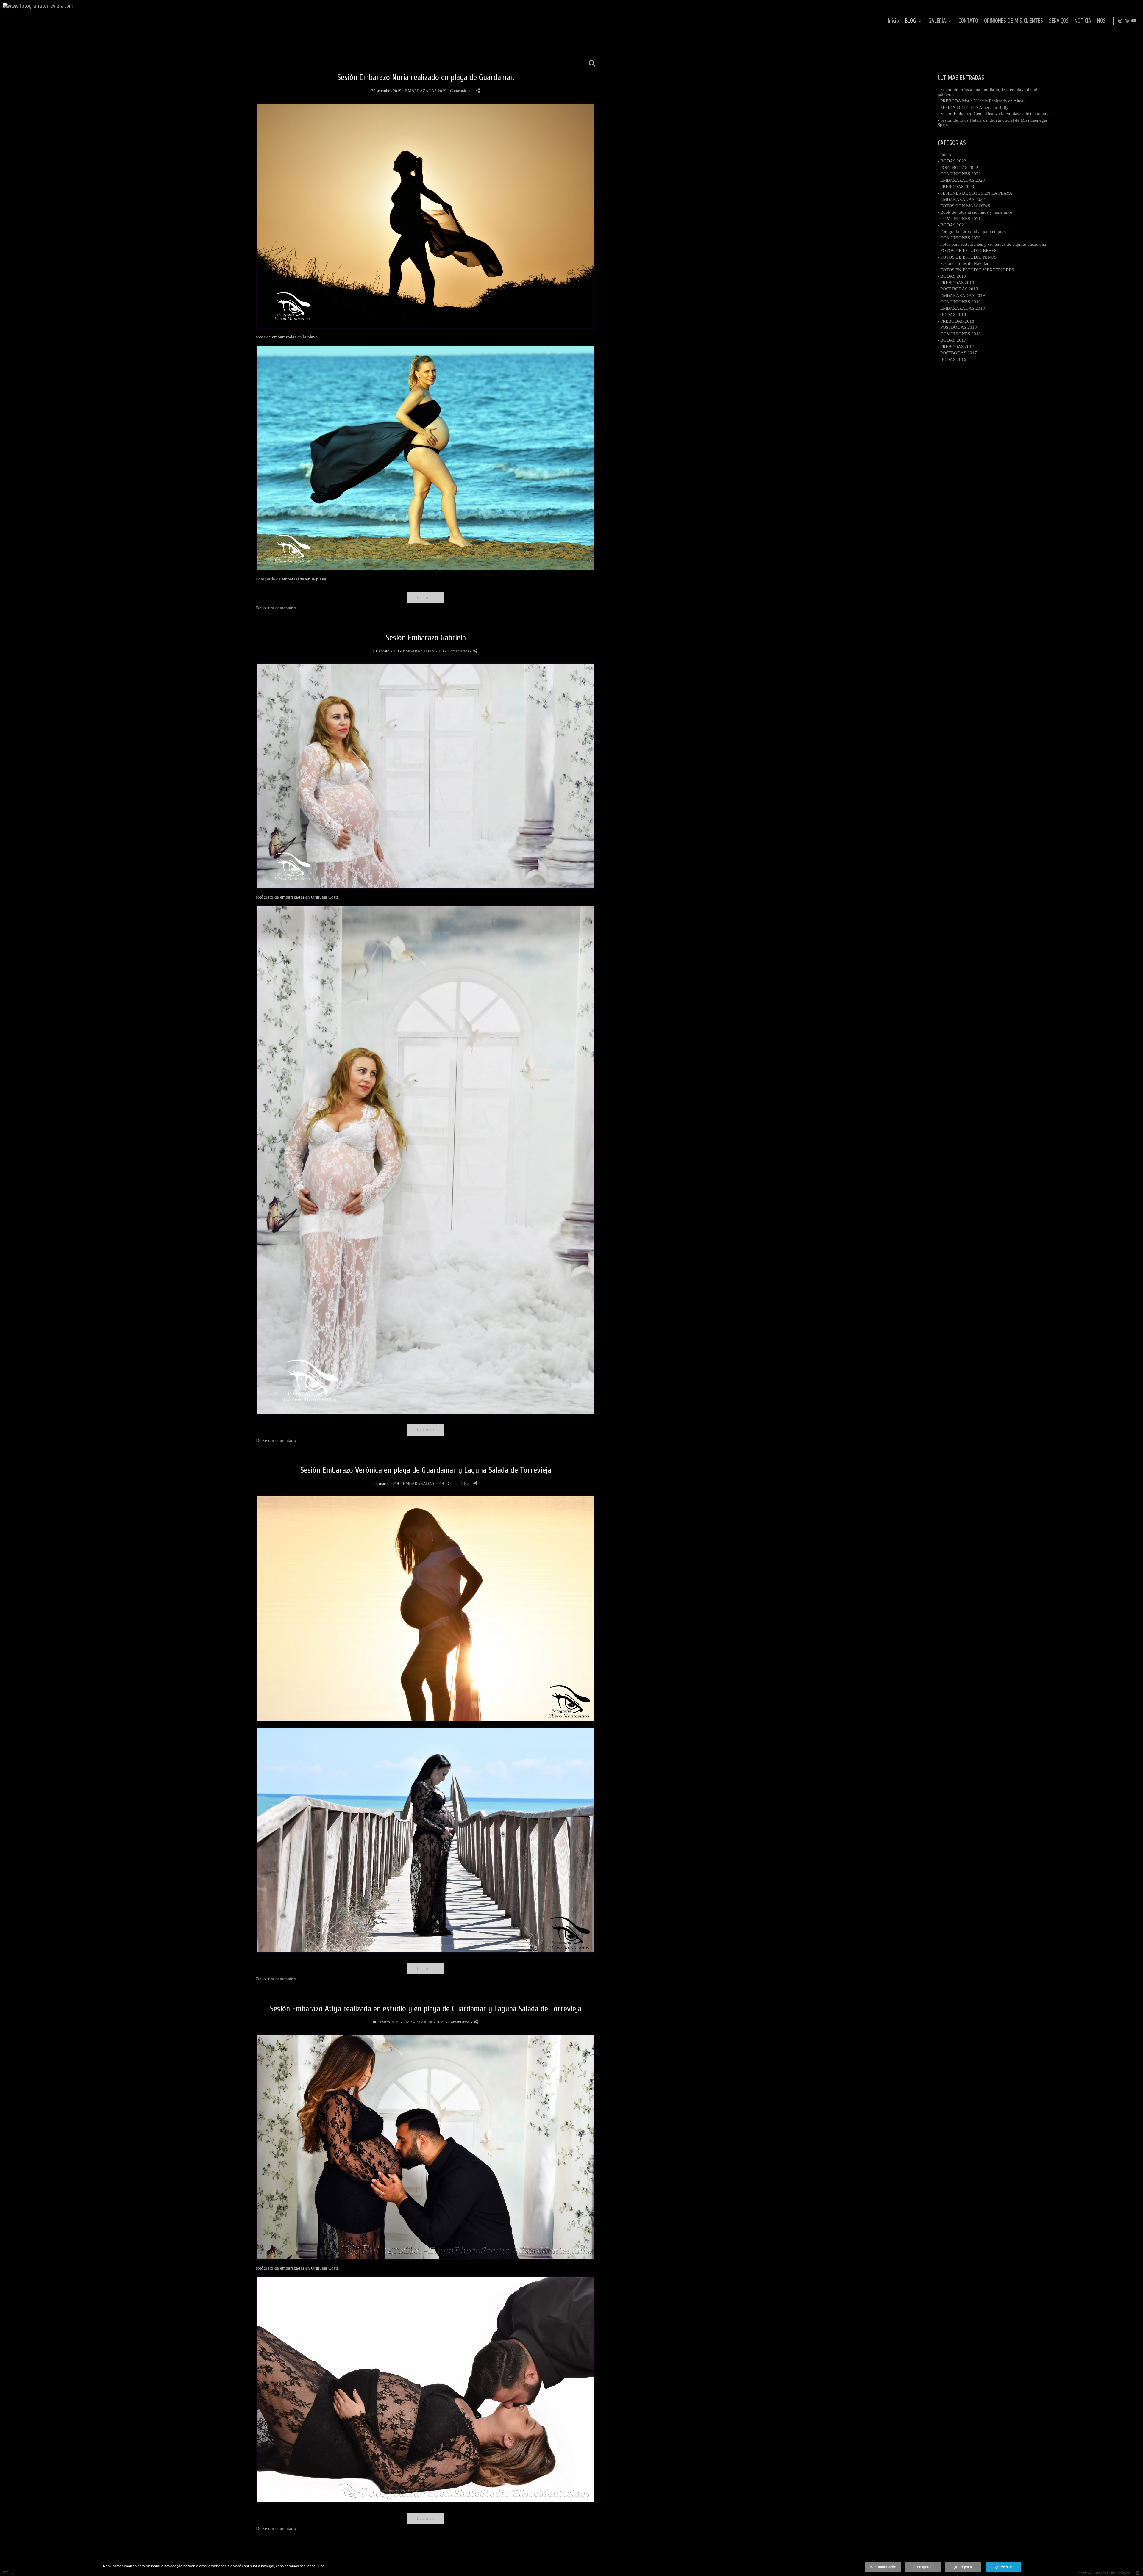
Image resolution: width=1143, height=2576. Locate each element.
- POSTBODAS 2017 (957, 353)
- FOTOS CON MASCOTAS (964, 206)
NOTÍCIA (1083, 21)
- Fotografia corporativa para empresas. (974, 231)
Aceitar (1005, 2567)
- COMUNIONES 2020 (959, 238)
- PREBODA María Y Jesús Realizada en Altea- (981, 101)
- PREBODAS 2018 (956, 321)
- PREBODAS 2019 (956, 283)
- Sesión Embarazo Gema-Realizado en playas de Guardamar (994, 114)
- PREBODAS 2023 (956, 187)
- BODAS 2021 (952, 225)
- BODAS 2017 (952, 340)
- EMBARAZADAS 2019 (961, 295)
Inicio (893, 21)
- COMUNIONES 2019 (959, 302)
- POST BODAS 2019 (958, 289)
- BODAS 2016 (952, 359)
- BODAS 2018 (952, 314)
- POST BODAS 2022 (958, 168)
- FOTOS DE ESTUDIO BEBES (967, 251)
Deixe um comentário (276, 608)
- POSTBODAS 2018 (957, 327)
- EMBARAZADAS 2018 (961, 308)
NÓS (1101, 21)
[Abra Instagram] (1120, 21)
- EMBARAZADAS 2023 (961, 180)
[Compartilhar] (478, 91)
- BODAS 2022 (952, 161)
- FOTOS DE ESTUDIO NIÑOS (967, 257)
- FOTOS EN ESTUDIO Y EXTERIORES (976, 270)
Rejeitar (965, 2567)
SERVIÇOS (1059, 21)
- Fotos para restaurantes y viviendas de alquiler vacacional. (993, 244)
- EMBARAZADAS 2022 (961, 199)
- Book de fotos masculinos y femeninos (975, 212)
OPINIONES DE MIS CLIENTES (1014, 21)
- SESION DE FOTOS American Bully (973, 107)
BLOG (910, 21)
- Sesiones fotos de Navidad (964, 263)
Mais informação (883, 2567)
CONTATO (968, 21)
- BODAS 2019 (952, 276)
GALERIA (937, 21)
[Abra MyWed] (1127, 21)
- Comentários (460, 91)
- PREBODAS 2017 (956, 347)
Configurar (923, 2567)
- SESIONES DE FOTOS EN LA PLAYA (975, 193)
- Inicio (944, 155)
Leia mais (426, 598)
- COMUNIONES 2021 (959, 219)
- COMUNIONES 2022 (959, 174)
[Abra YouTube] (1134, 21)
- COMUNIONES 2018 (959, 334)
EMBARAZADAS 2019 (426, 91)
